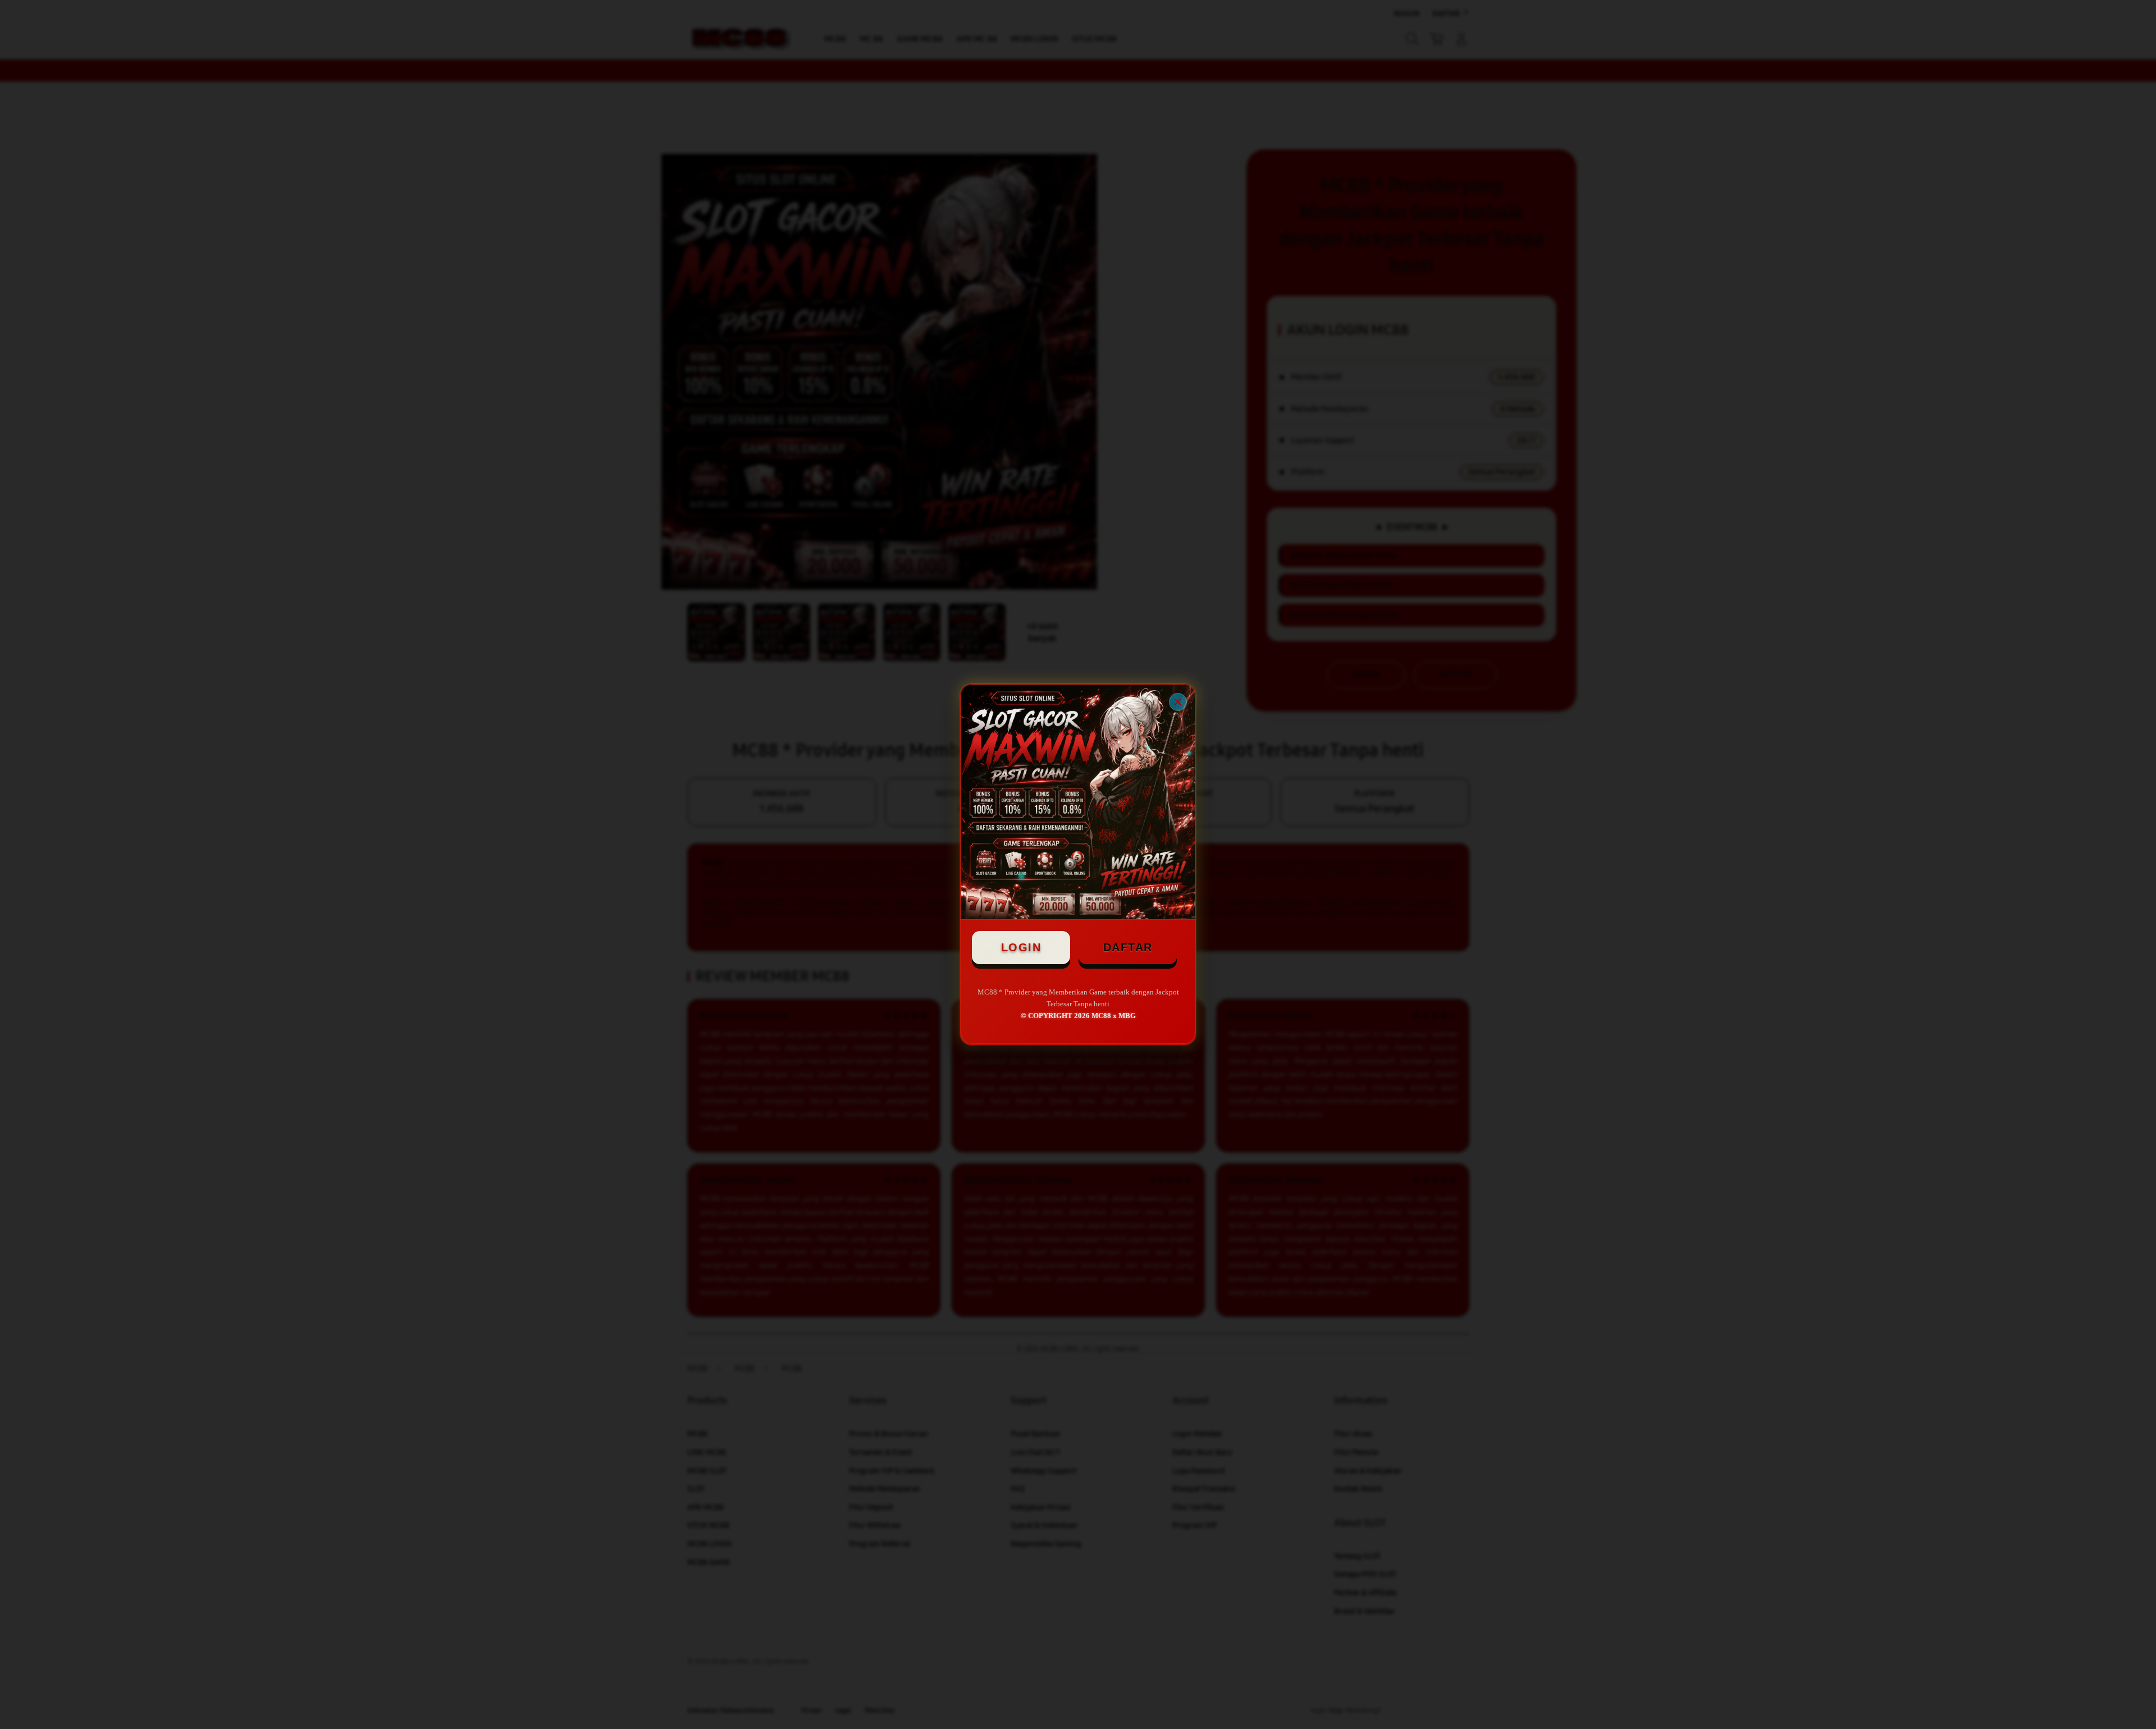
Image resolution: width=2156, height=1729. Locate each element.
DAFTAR (1128, 947)
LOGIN (1021, 947)
